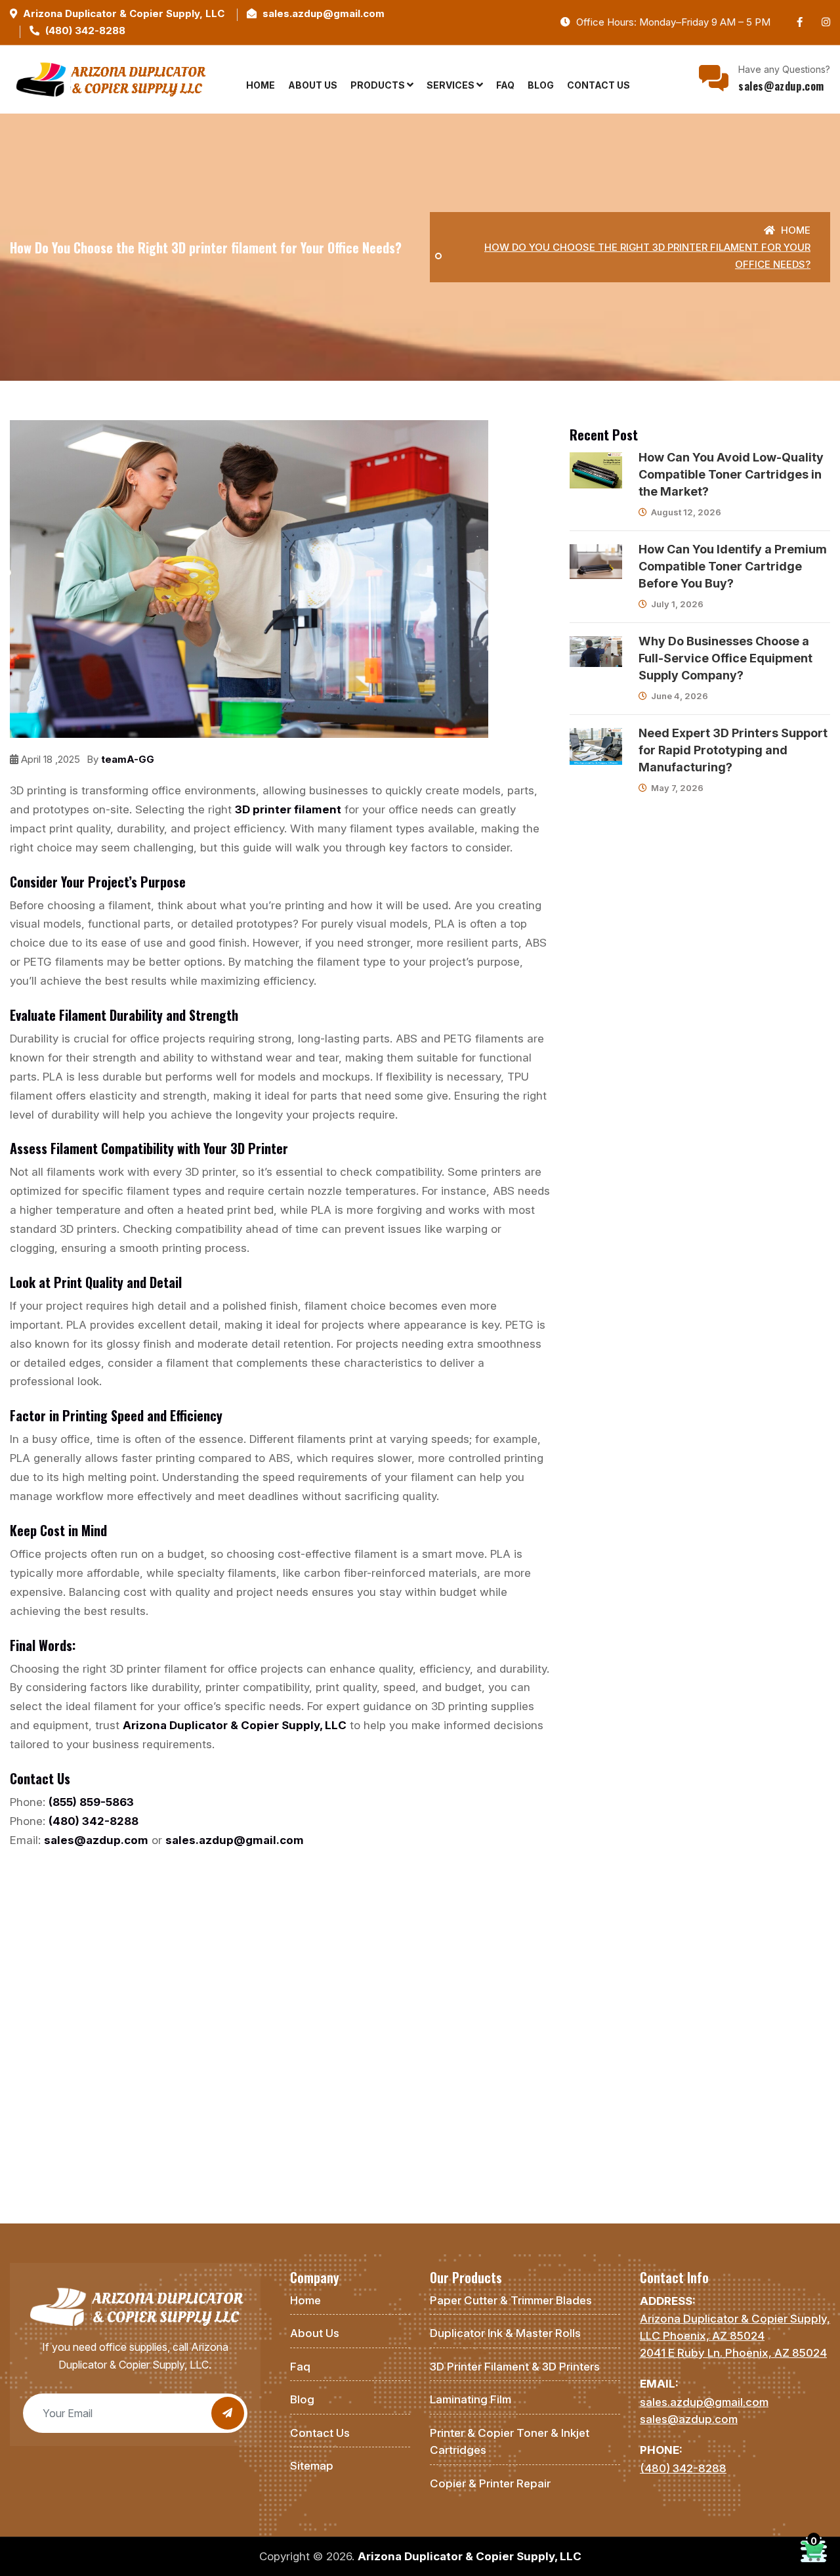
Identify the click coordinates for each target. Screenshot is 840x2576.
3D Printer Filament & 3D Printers (515, 2367)
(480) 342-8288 (85, 31)
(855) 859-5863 (91, 1802)
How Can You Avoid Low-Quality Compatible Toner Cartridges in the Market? (731, 474)
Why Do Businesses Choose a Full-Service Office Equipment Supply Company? (725, 658)
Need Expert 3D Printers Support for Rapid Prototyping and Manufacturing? (733, 750)
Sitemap (312, 2466)
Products (379, 85)
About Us (313, 85)
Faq (505, 85)
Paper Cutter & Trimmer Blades (511, 2300)
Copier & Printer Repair (490, 2483)
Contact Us (598, 85)
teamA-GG (128, 759)
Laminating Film (471, 2399)
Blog (541, 85)
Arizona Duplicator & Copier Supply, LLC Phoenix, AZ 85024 (735, 2327)
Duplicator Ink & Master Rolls (505, 2333)
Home (261, 85)
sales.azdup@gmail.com (324, 13)
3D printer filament (288, 809)
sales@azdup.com (781, 86)
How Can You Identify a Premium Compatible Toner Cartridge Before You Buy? (733, 566)
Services (451, 85)
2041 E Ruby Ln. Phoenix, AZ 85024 (733, 2353)
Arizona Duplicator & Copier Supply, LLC (124, 13)
